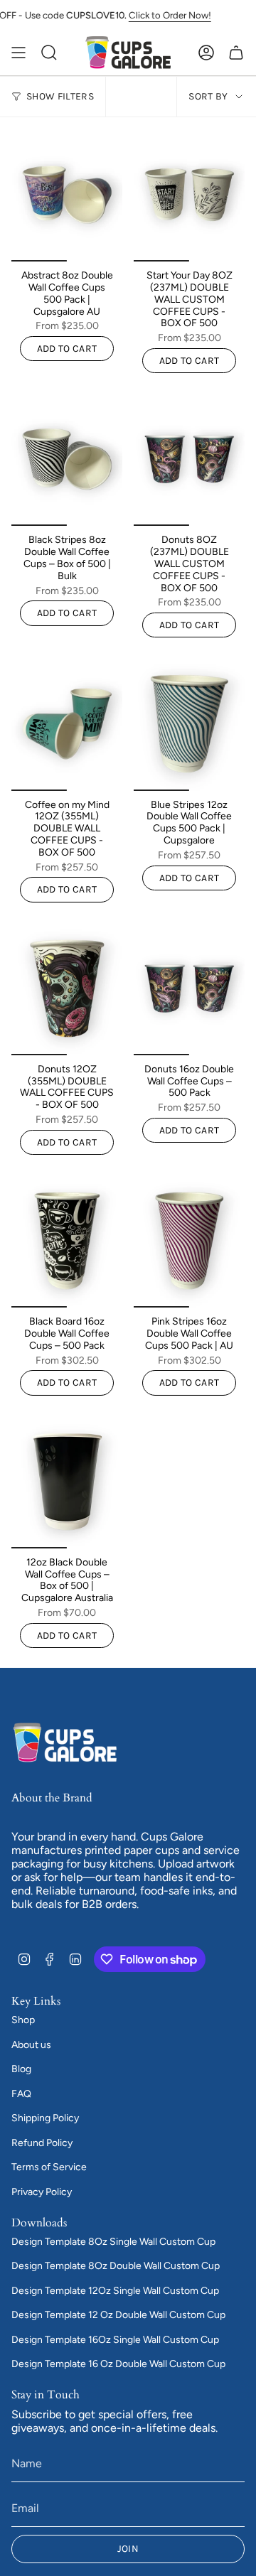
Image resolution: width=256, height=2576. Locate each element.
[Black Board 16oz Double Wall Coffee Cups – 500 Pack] (67, 1241)
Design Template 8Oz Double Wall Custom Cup (116, 2266)
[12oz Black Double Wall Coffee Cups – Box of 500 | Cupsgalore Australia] (67, 1482)
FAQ (21, 2094)
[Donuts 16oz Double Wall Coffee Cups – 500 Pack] (189, 989)
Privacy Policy (42, 2192)
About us (31, 2045)
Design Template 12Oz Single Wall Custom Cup (115, 2291)
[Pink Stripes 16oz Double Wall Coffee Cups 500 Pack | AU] (189, 1241)
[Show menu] (18, 53)
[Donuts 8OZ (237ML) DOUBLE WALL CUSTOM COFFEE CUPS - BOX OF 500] (189, 459)
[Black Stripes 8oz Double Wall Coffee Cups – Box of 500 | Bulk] (67, 459)
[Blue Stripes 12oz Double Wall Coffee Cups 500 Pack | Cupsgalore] (189, 724)
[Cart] (236, 53)
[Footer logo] (65, 1741)
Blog (21, 2069)
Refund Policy (42, 2143)
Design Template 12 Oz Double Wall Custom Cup (118, 2315)
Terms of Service (49, 2167)
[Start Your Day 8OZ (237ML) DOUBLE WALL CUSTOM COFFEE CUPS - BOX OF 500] (189, 195)
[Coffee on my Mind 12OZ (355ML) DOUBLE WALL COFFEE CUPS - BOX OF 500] (67, 724)
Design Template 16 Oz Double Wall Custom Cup (118, 2364)
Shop (23, 2020)
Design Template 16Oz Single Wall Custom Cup (115, 2340)
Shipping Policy (45, 2118)
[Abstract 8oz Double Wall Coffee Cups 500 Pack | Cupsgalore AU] (67, 195)
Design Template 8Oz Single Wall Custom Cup (113, 2242)
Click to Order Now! (163, 15)
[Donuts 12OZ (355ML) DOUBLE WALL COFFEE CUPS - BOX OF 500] (67, 989)
